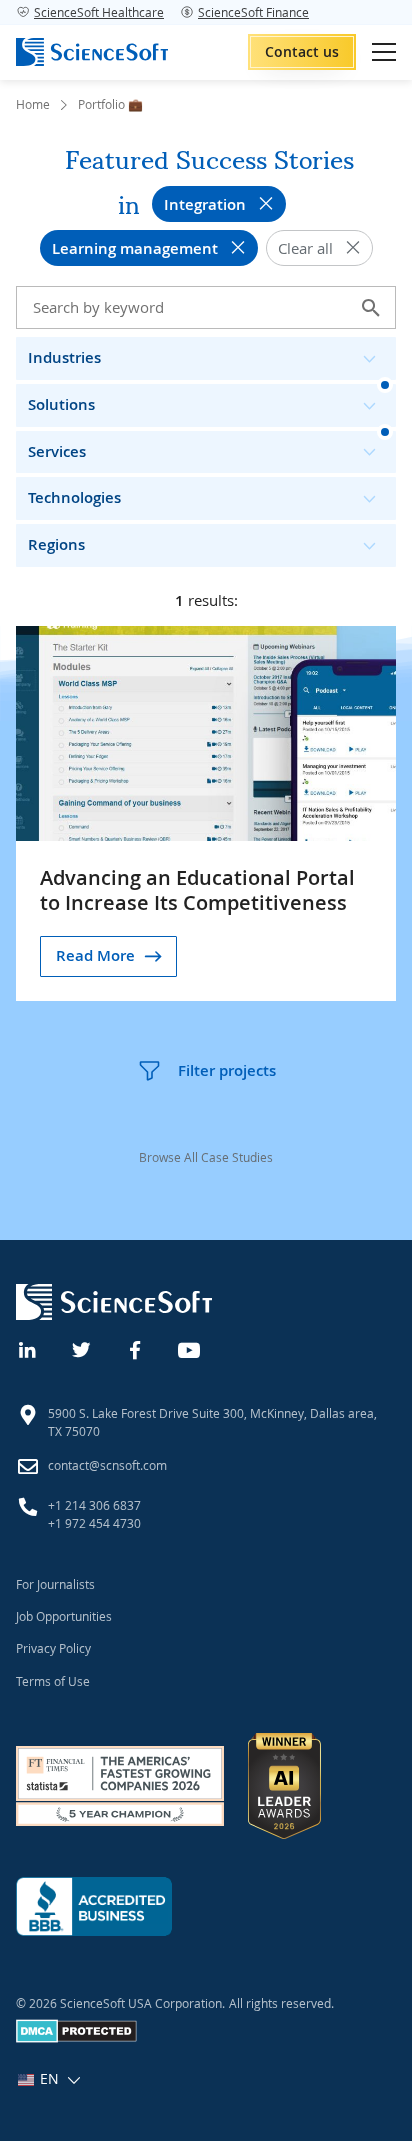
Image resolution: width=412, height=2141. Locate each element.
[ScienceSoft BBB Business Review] (94, 1906)
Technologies (74, 497)
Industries (64, 357)
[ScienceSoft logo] (92, 52)
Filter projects (227, 1070)
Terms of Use (53, 1681)
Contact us (302, 51)
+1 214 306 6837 (94, 1505)
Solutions (61, 404)
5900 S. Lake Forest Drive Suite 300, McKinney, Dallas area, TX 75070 (212, 1422)
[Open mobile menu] (384, 52)
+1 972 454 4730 (94, 1523)
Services (57, 451)
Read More (95, 955)
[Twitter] (82, 1348)
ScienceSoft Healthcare (99, 12)
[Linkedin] (28, 1348)
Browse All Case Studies (206, 1157)
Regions (56, 544)
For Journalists (55, 1584)
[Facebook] (136, 1348)
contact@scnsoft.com (107, 1465)
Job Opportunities (64, 1616)
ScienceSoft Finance (253, 12)
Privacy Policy (53, 1648)
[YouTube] (190, 1348)
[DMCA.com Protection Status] (76, 2038)
